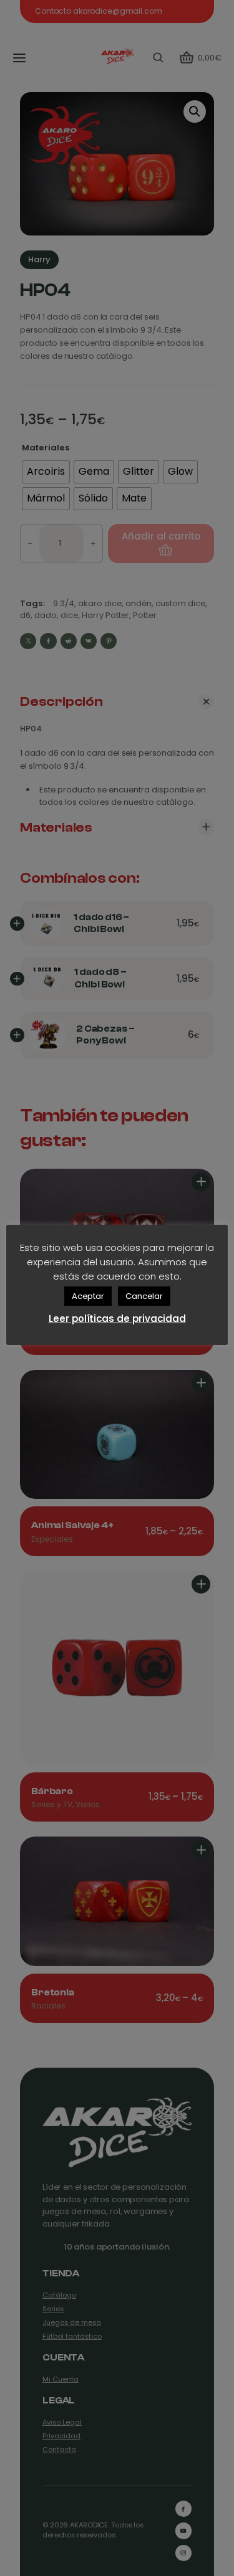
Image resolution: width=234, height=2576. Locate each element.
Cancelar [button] (144, 1296)
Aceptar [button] (88, 1296)
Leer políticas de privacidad (117, 1319)
